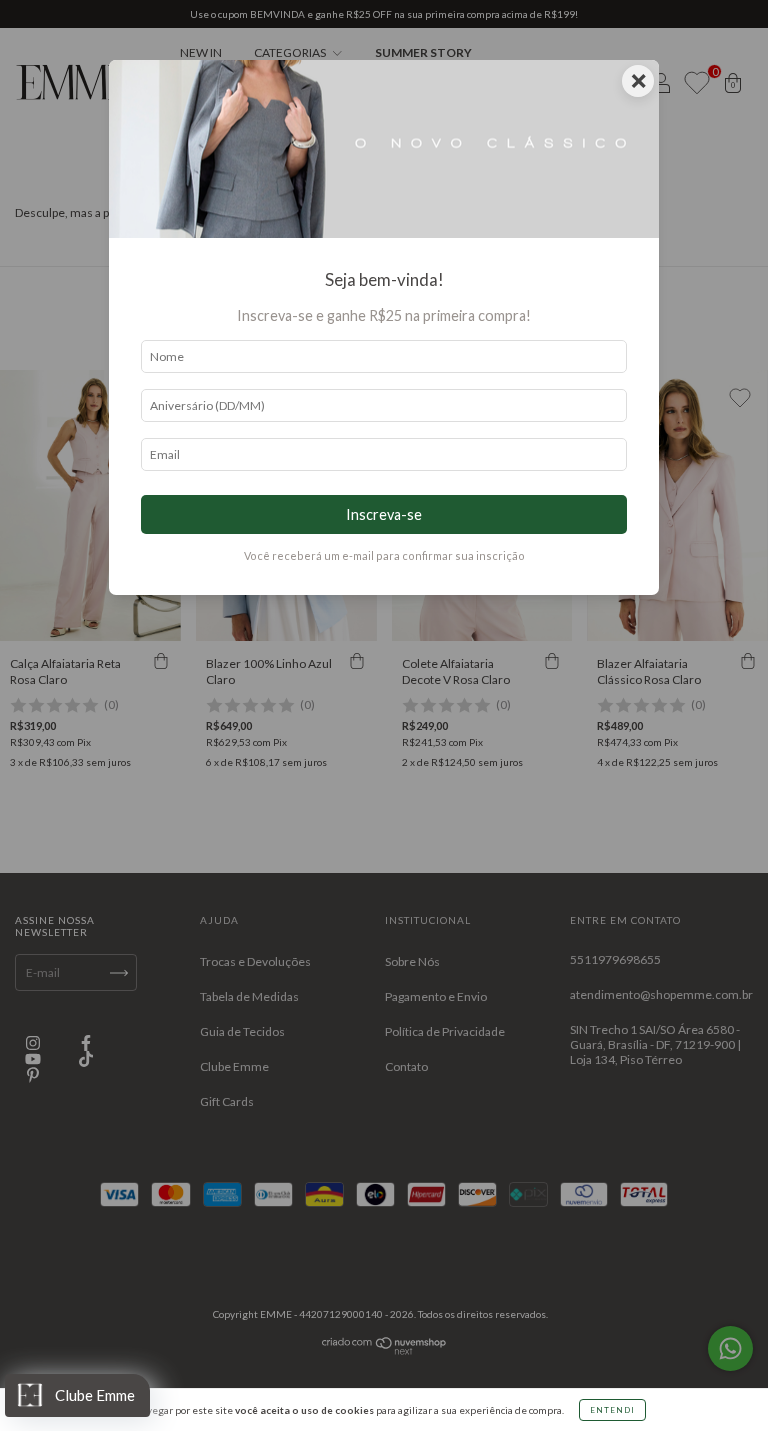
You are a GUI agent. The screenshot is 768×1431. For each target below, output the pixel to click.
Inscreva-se (384, 514)
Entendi (612, 1410)
